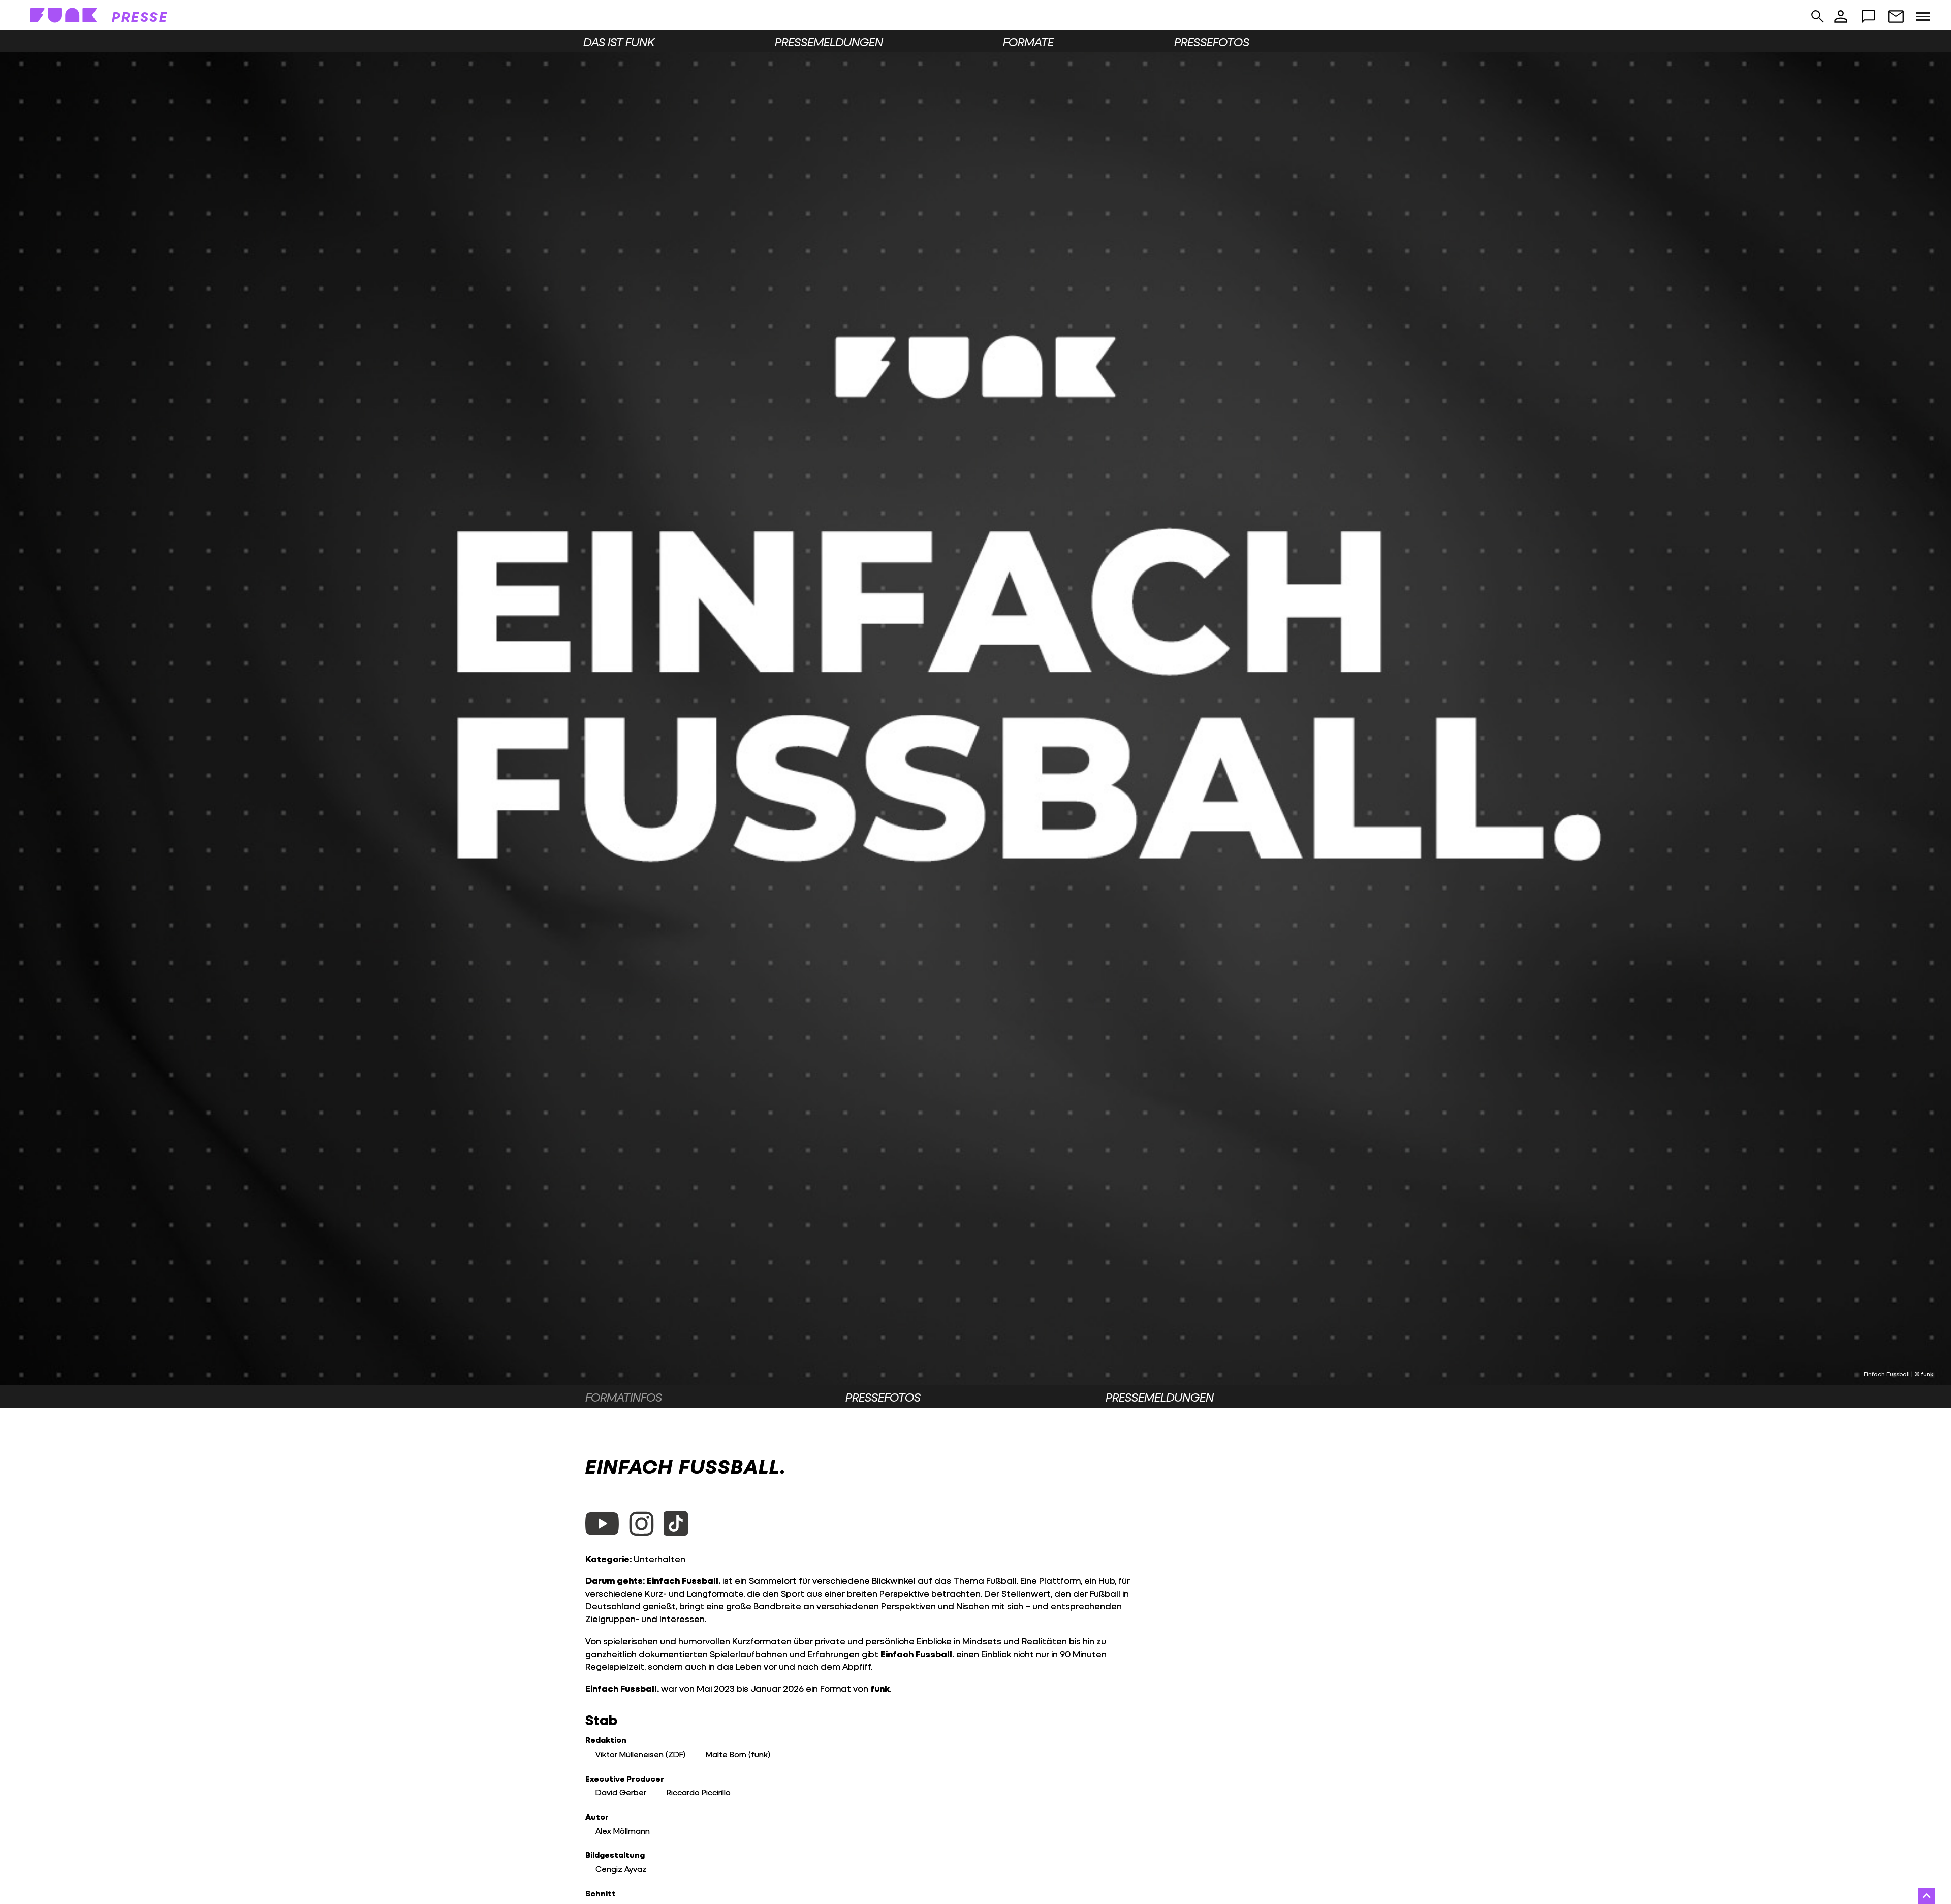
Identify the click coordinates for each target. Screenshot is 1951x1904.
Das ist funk (619, 42)
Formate (1028, 42)
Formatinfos (624, 1397)
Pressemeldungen (829, 42)
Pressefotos (1212, 42)
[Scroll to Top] (1927, 1896)
